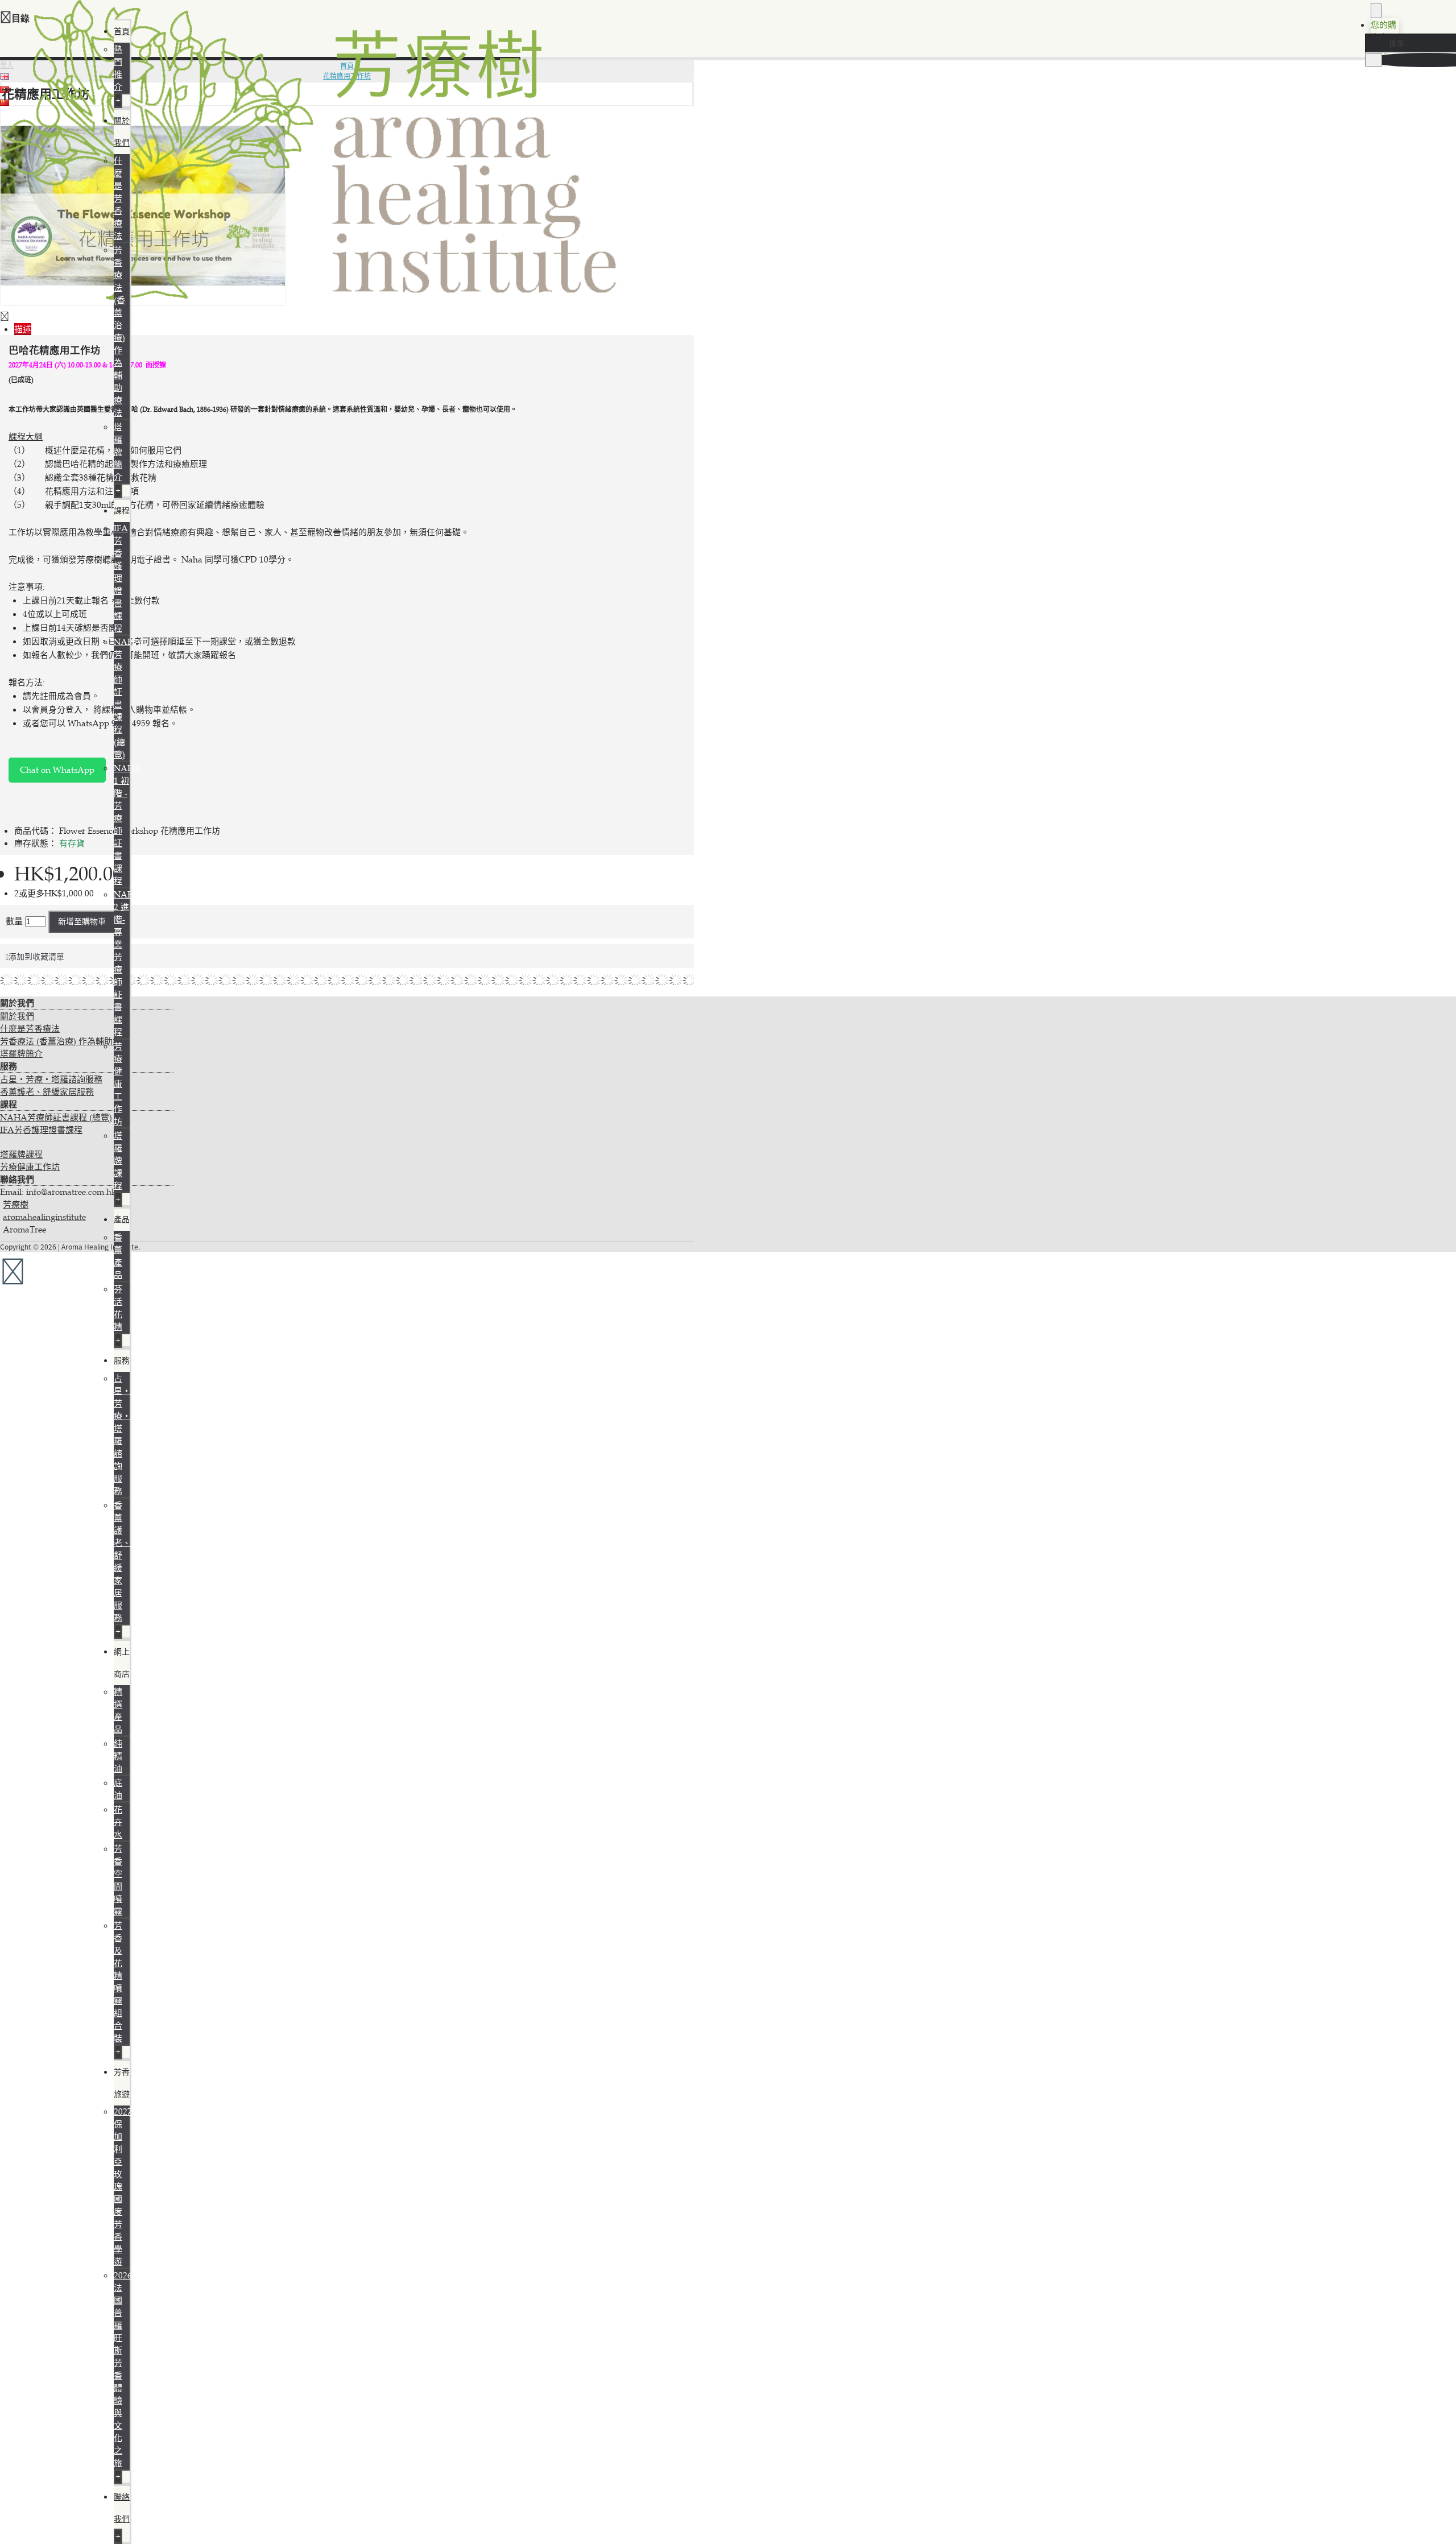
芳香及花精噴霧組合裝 (118, 1982)
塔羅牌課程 (118, 1161)
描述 (23, 329)
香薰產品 (118, 1256)
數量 (14, 921)
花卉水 (118, 1822)
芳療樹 (16, 1204)
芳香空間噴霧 (118, 1880)
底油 (118, 1789)
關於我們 (17, 1016)
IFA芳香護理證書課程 (121, 578)
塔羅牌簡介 (118, 452)
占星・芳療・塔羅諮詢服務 (51, 1079)
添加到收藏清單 (36, 957)
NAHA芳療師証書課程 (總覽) (56, 1117)
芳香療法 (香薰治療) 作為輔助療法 (119, 331)
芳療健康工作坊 (118, 1084)
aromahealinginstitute (44, 1217)
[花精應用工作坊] (143, 303)
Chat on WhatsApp (57, 770)
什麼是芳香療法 (118, 198)
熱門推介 (118, 68)
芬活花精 (118, 1308)
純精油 (118, 1756)
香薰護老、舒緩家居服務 (47, 1092)
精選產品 (118, 1711)
